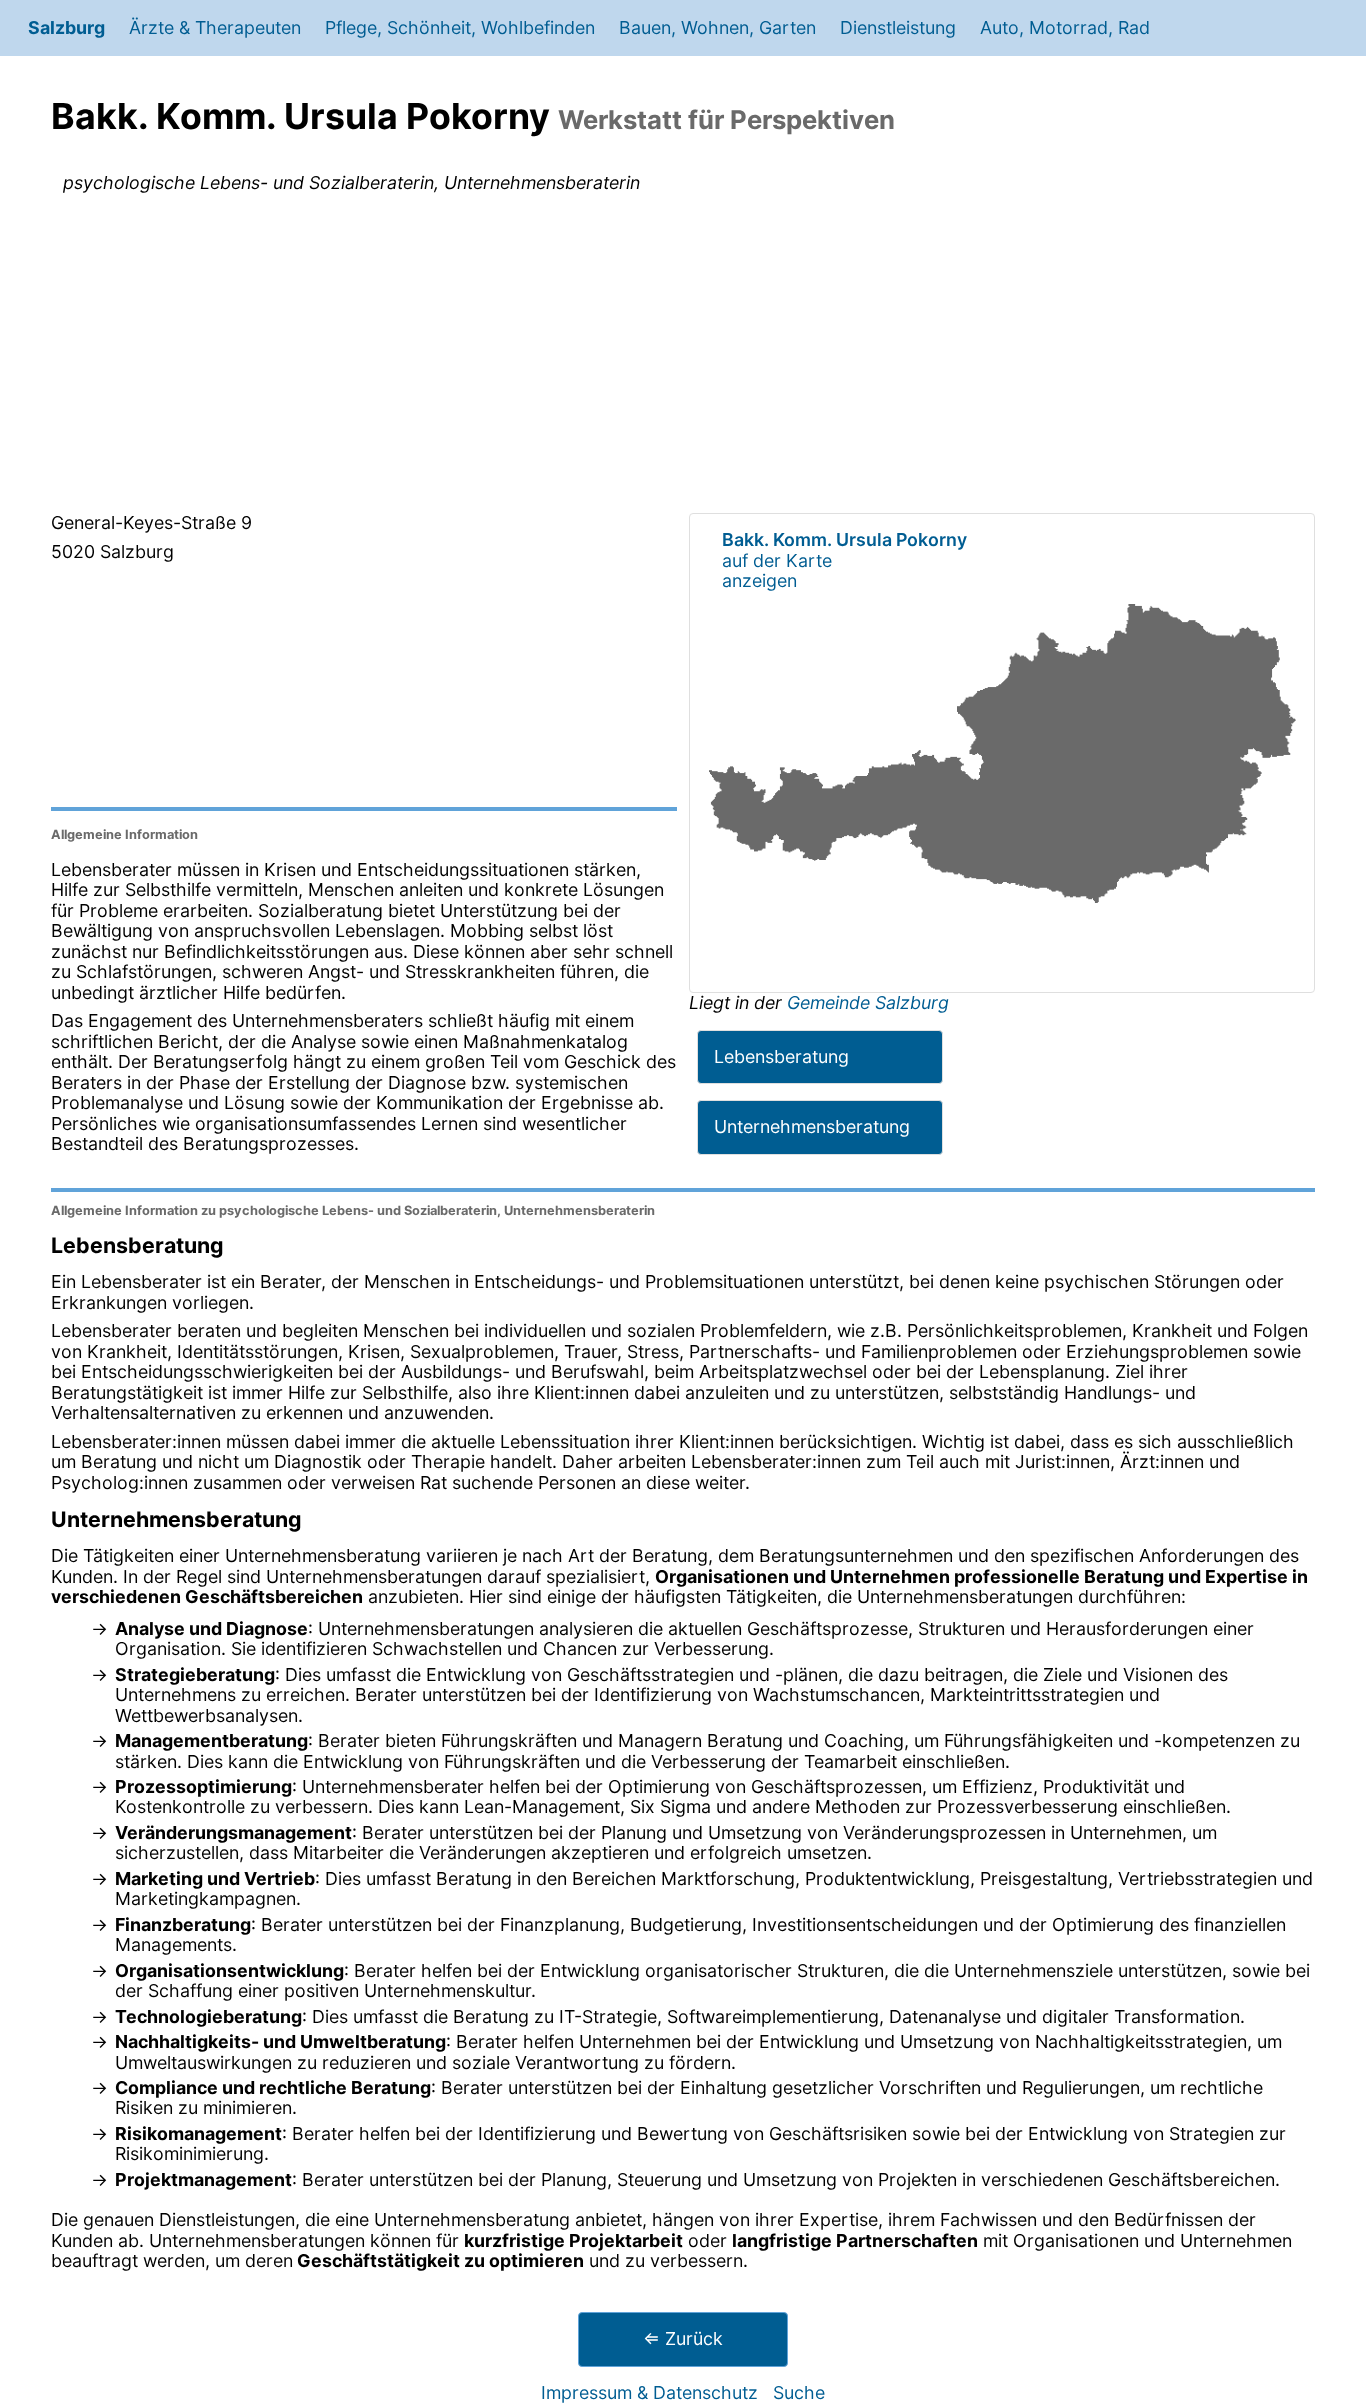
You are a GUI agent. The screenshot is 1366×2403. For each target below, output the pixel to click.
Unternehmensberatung (812, 1126)
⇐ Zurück (683, 2338)
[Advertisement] (683, 357)
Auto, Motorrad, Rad (1065, 27)
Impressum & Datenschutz (649, 2392)
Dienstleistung (898, 27)
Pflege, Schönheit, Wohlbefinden (460, 27)
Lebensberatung (781, 1056)
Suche (799, 2392)
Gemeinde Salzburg (868, 1002)
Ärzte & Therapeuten (215, 27)
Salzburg (66, 27)
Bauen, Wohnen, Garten (717, 27)
